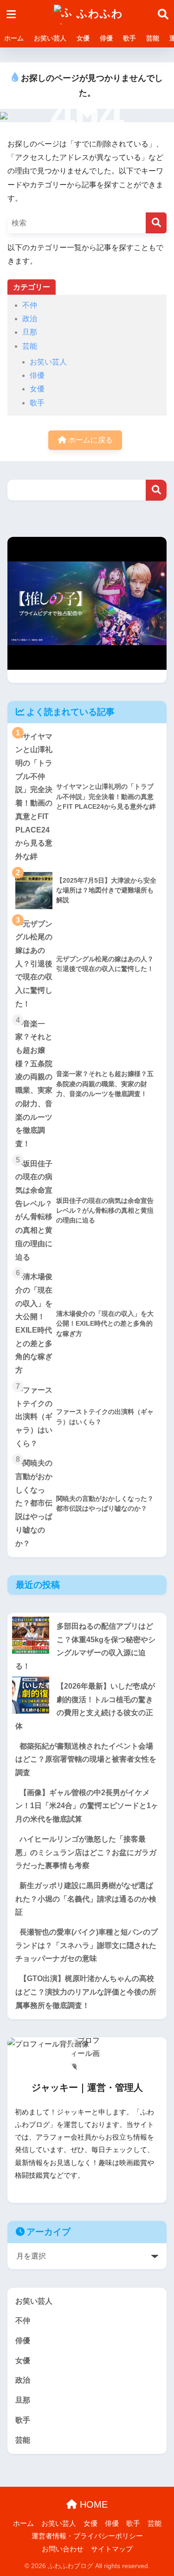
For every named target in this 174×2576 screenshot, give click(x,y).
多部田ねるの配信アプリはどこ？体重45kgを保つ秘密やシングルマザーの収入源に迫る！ (85, 1646)
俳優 (106, 38)
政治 (30, 319)
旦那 (30, 332)
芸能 (153, 38)
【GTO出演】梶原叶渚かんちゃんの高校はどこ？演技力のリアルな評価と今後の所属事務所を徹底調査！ (86, 1992)
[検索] (156, 223)
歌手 (129, 38)
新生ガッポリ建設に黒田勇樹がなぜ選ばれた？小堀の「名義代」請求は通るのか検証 (86, 1899)
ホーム (14, 38)
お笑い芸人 (50, 38)
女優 (83, 38)
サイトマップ (112, 2549)
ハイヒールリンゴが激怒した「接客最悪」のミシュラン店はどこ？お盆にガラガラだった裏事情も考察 (86, 1852)
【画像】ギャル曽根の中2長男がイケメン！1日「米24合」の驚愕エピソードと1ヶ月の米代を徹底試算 (87, 1806)
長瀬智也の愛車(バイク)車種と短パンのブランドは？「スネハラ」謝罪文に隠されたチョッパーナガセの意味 (87, 1945)
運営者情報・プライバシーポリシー (87, 2536)
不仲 (30, 305)
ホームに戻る (90, 440)
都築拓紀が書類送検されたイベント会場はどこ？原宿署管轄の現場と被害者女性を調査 (86, 1759)
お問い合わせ (63, 2549)
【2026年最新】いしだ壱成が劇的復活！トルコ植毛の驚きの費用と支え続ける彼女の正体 (85, 1706)
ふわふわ (98, 14)
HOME (92, 2504)
